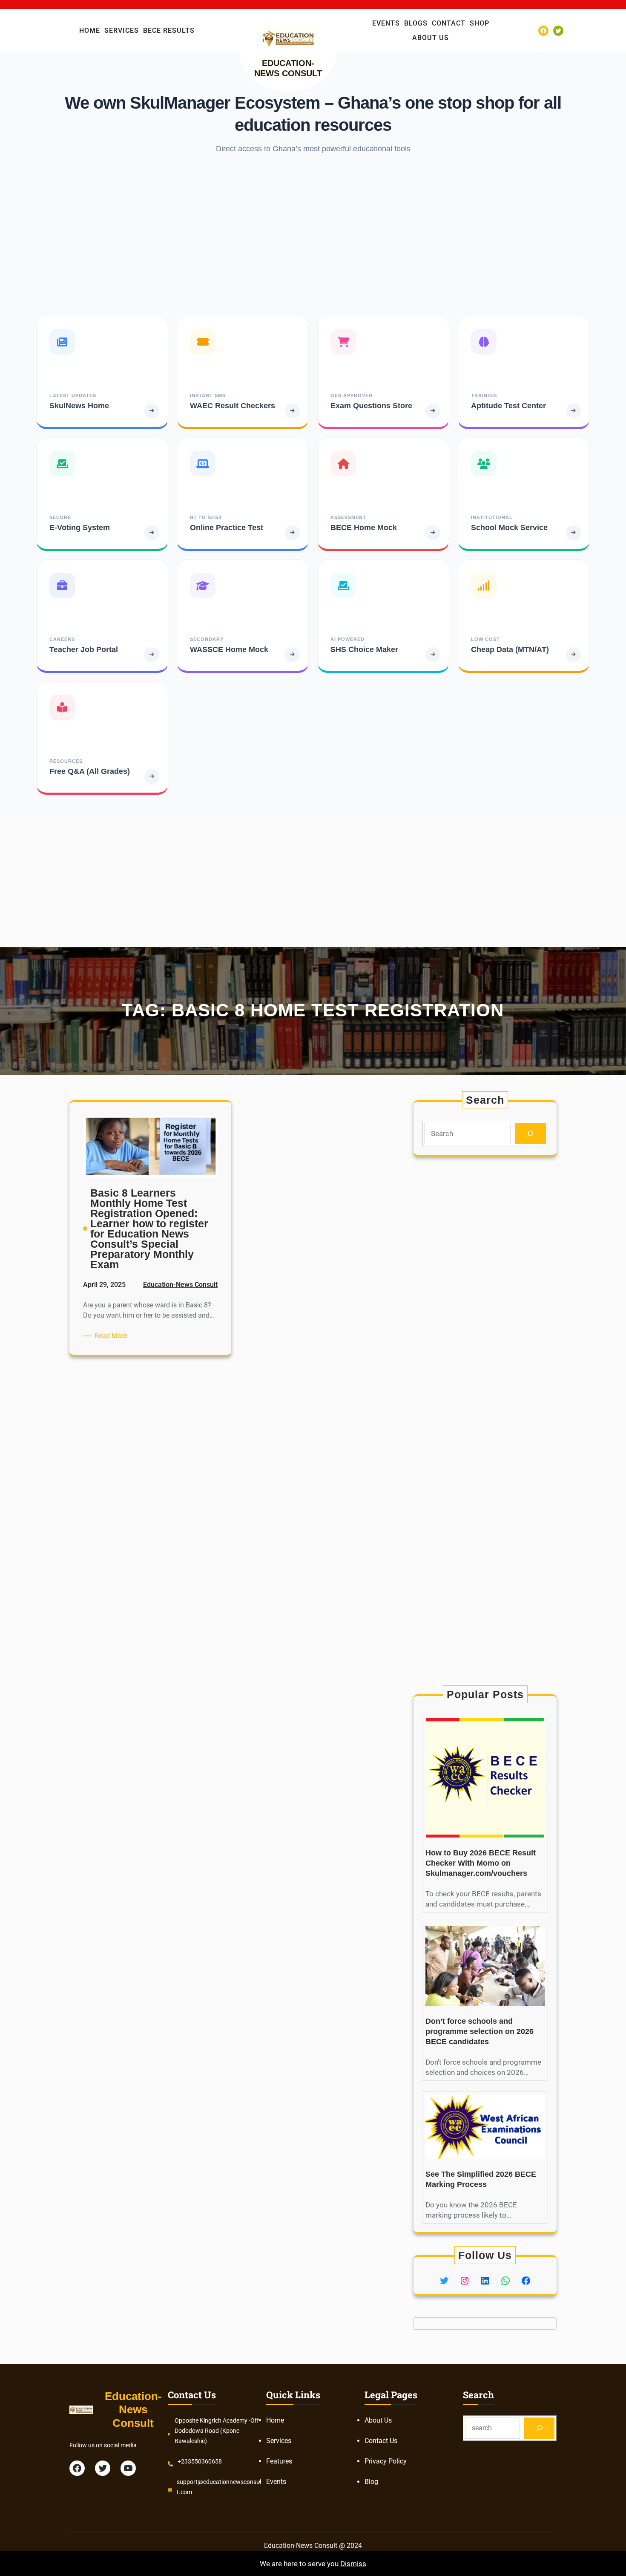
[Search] (530, 1134)
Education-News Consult (180, 1285)
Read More (112, 1336)
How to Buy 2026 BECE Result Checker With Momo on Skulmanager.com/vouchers (481, 1863)
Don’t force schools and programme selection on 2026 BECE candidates (480, 2031)
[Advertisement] (313, 235)
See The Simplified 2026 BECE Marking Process (481, 2179)
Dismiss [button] (353, 2564)
